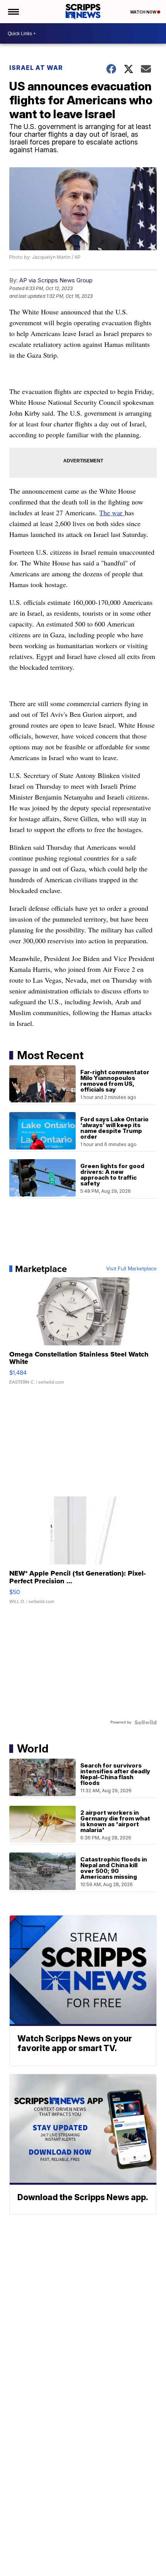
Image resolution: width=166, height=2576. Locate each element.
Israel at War (36, 68)
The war (112, 513)
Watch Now (144, 12)
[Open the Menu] (13, 12)
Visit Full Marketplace (131, 1269)
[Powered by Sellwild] (146, 1722)
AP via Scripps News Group (56, 280)
